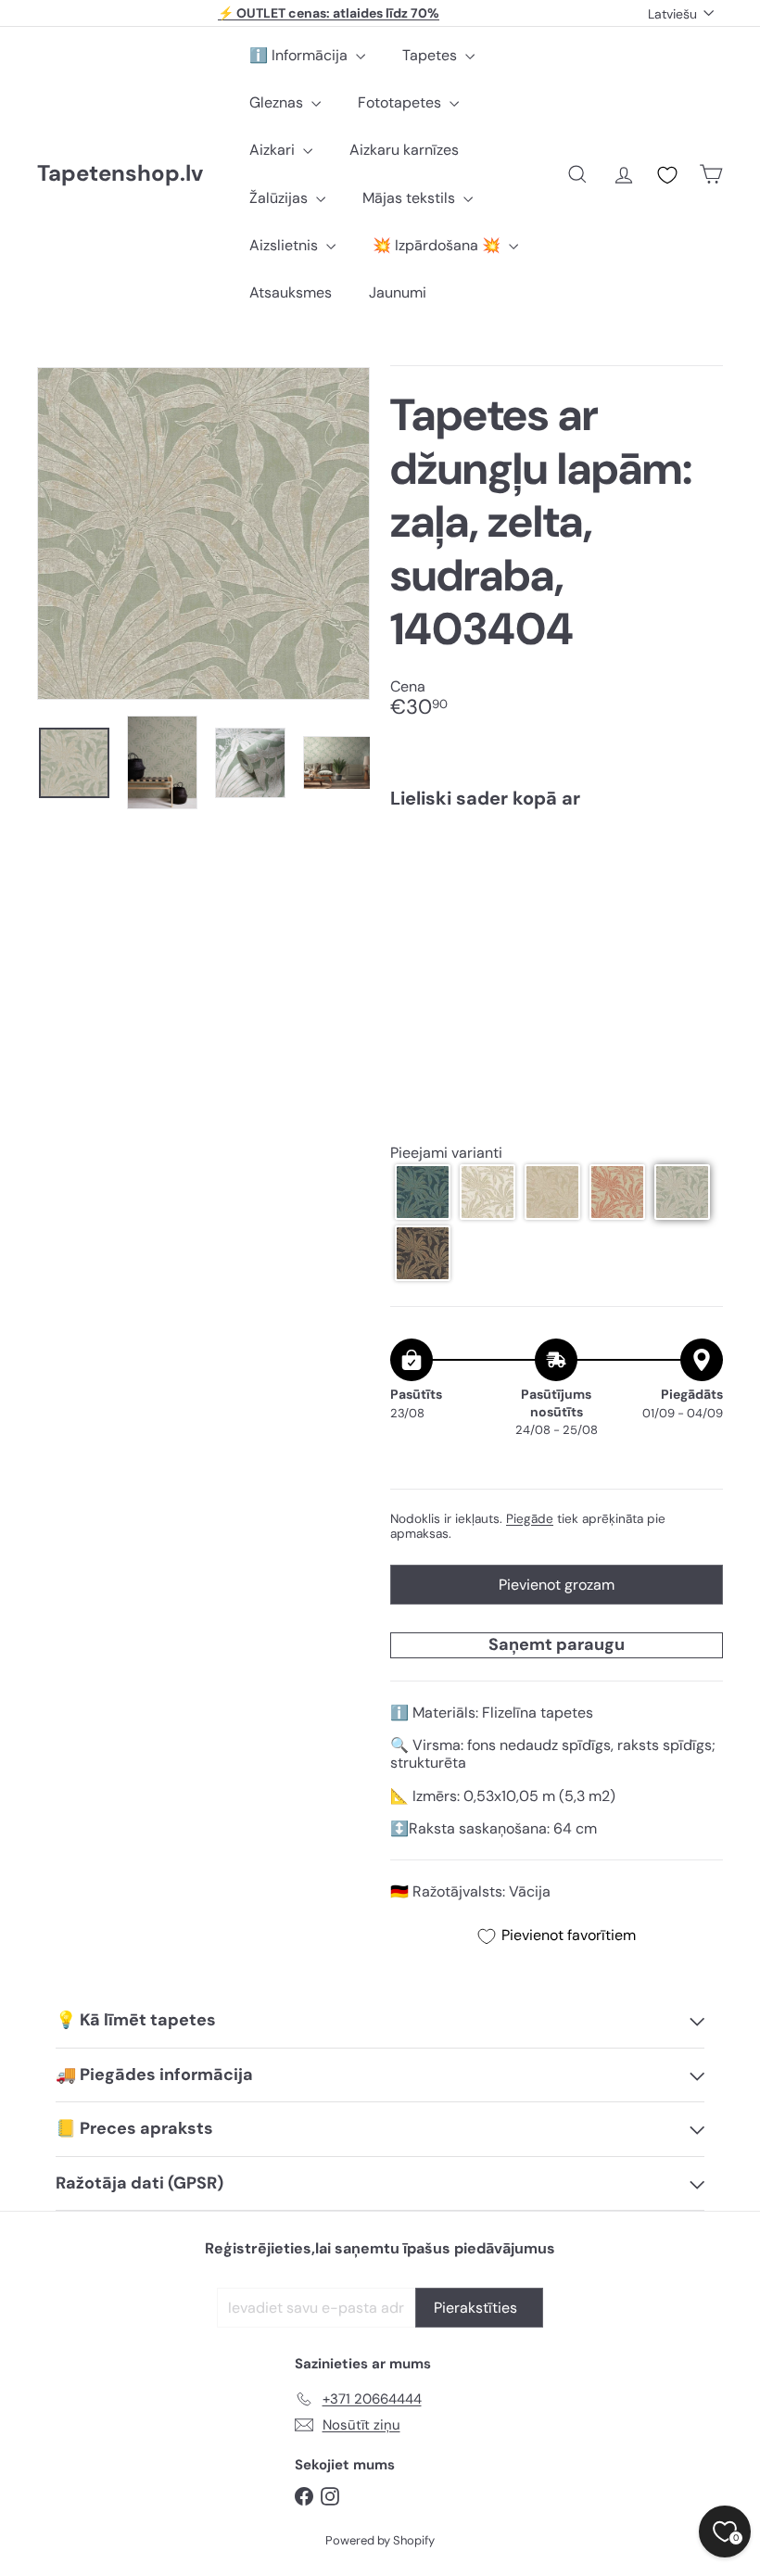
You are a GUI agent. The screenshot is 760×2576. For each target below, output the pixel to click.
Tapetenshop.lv (120, 174)
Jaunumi (398, 292)
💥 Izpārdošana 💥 (438, 245)
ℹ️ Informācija (300, 55)
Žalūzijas (280, 198)
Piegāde (530, 1519)
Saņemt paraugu (557, 1644)
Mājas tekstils (411, 198)
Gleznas (278, 102)
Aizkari (274, 150)
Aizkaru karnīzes (404, 150)
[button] (423, 1192)
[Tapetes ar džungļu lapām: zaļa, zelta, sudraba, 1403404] (557, 889)
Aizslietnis (285, 245)
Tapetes (431, 55)
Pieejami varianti (446, 1153)
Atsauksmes (291, 292)
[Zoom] (203, 533)
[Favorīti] (667, 175)
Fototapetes (401, 102)
